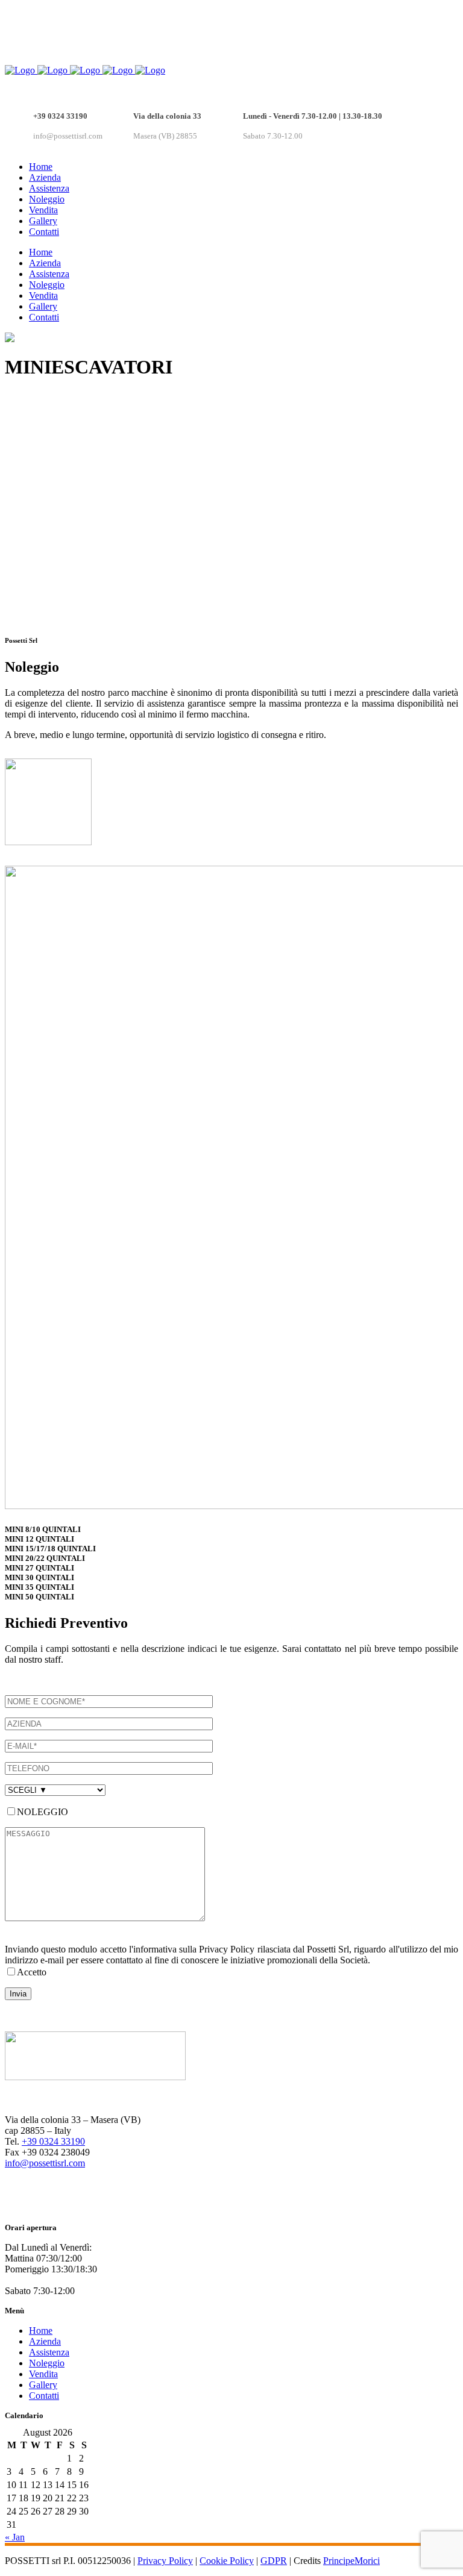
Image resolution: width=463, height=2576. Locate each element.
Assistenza (49, 2352)
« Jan (15, 2537)
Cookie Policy (227, 2561)
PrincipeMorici (351, 2561)
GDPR (274, 2561)
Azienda (45, 2341)
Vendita (43, 2374)
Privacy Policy (165, 2561)
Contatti (44, 2396)
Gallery (43, 2385)
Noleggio (47, 2363)
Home (41, 2331)
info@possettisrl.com (45, 2163)
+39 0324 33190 (53, 2141)
